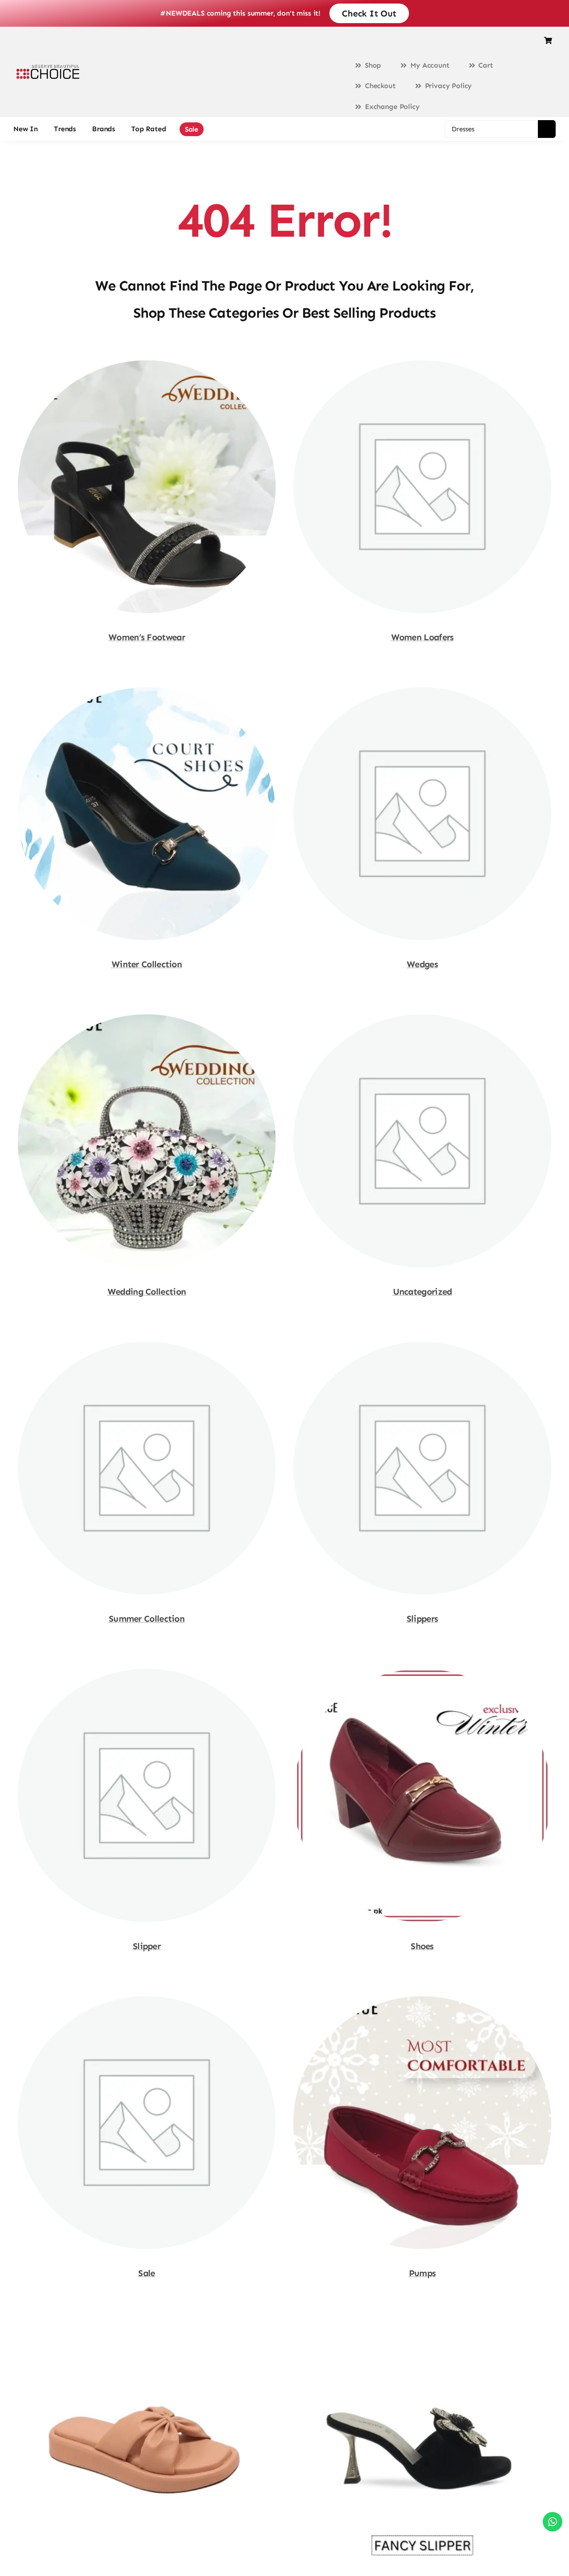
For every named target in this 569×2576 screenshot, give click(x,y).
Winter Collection (147, 964)
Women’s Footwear (147, 637)
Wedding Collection (147, 1292)
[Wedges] (422, 692)
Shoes (422, 1946)
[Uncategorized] (422, 1019)
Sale (146, 2273)
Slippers (422, 1619)
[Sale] (147, 2001)
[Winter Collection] (147, 692)
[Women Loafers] (422, 365)
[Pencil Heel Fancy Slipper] (422, 2328)
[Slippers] (422, 1346)
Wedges (422, 964)
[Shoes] (422, 1673)
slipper (147, 1946)
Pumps (423, 2273)
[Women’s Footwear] (147, 365)
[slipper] (147, 1673)
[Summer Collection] (147, 1346)
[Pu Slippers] (147, 2328)
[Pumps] (422, 2001)
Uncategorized (423, 1292)
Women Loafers (423, 637)
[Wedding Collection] (147, 1019)
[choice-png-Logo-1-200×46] (48, 68)
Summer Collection (147, 1619)
